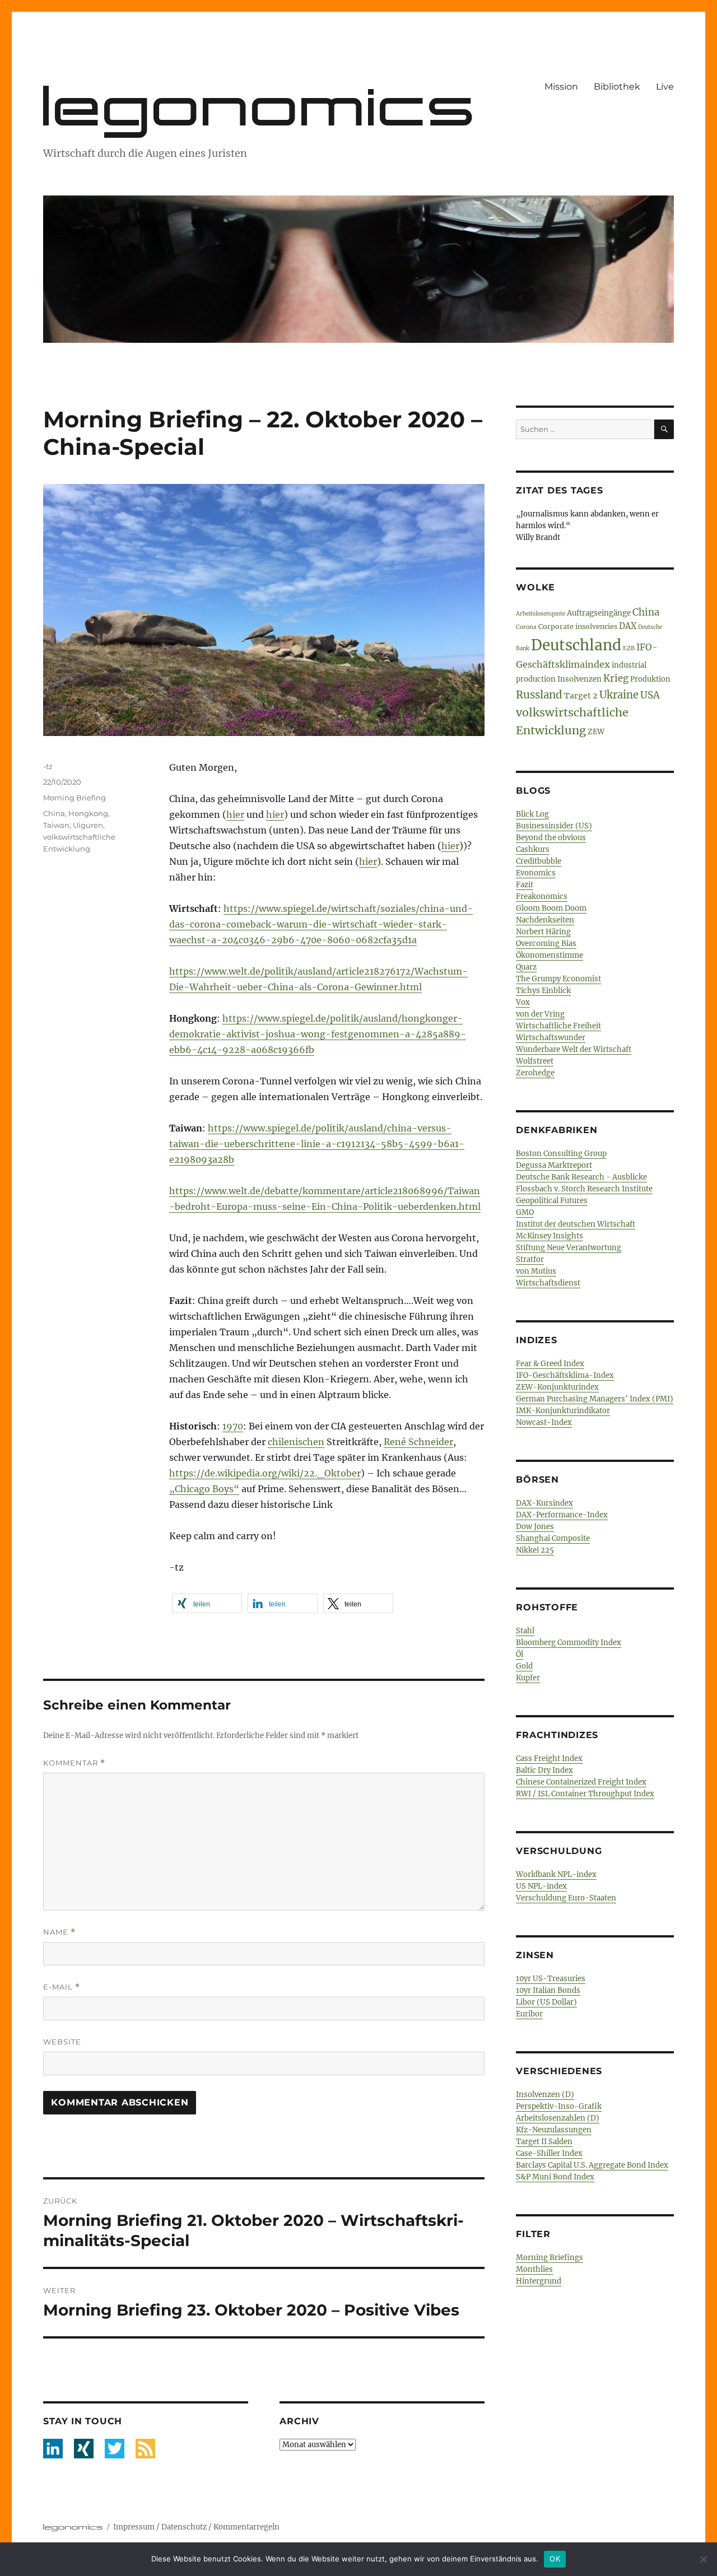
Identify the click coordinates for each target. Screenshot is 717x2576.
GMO (525, 1212)
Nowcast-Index (544, 1422)
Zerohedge (535, 1073)
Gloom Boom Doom (551, 908)
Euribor (529, 2014)
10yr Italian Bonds (548, 1990)
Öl (520, 1654)
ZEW (596, 732)
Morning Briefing (75, 798)
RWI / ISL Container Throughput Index (585, 1794)
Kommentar (74, 1763)
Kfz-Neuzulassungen (554, 2130)
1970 (233, 1426)
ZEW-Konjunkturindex (557, 1387)
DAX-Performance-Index (562, 1515)
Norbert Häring (543, 932)
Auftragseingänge (599, 613)
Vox (523, 1002)
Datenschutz (184, 2527)
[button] (207, 1603)
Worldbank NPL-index (556, 1874)
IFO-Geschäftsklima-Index (565, 1375)
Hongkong (88, 813)
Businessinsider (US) (554, 826)
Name (59, 1932)
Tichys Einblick (543, 991)
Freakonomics (542, 896)
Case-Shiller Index (549, 2153)
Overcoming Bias (546, 944)
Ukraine (619, 695)
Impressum (134, 2527)
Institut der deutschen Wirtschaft (576, 1224)
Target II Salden (544, 2142)
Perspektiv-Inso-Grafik (559, 2106)
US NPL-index (541, 1886)
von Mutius (536, 1271)
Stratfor (530, 1259)
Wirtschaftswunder (551, 1038)
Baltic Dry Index (544, 1770)
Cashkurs (533, 849)
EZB (629, 648)
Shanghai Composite (553, 1538)
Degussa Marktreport (554, 1165)
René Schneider (418, 1442)
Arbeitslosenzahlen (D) (558, 2118)
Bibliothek (617, 87)
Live (665, 87)
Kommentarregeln (246, 2527)
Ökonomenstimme (550, 955)
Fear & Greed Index (550, 1364)
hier (235, 814)
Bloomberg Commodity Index (569, 1643)
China (54, 813)
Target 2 (581, 696)
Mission (561, 87)
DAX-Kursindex (544, 1503)
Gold (524, 1666)
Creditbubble (539, 861)
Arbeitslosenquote (541, 614)
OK (555, 2559)
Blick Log (532, 814)
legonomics (261, 106)
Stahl (525, 1631)
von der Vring (540, 1014)
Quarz (526, 967)
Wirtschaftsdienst (548, 1283)
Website (62, 2042)
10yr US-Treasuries (551, 1979)
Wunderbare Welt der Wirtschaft (574, 1049)
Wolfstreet (535, 1061)
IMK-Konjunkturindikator (563, 1411)
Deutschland (576, 645)
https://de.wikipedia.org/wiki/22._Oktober (265, 1473)
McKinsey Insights (550, 1236)
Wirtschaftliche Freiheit (558, 1026)
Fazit (525, 885)
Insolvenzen (579, 679)
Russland (539, 695)
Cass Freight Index (549, 1759)
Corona (526, 627)
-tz (48, 766)
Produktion (650, 679)
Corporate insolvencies (578, 626)
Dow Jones (535, 1527)
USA (650, 695)
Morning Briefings (550, 2258)
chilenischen (296, 1442)
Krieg (616, 679)
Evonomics (536, 873)
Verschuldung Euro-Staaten (566, 1898)
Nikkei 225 (535, 1550)
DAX (628, 626)
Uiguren (88, 825)
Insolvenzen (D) (545, 2095)
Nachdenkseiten (545, 920)
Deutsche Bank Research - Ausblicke (581, 1177)
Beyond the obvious (551, 838)
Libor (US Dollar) (546, 2002)
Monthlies (534, 2269)
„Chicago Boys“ (204, 1489)
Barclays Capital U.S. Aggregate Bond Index (592, 2165)
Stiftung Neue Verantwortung (569, 1248)
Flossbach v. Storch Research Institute (584, 1189)
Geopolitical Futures (552, 1201)
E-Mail (62, 1987)
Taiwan (56, 825)
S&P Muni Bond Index (555, 2177)
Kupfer (528, 1678)
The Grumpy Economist (558, 979)
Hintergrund (539, 2281)
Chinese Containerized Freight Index (581, 1782)
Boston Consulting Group (561, 1154)
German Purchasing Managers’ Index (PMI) (595, 1399)
